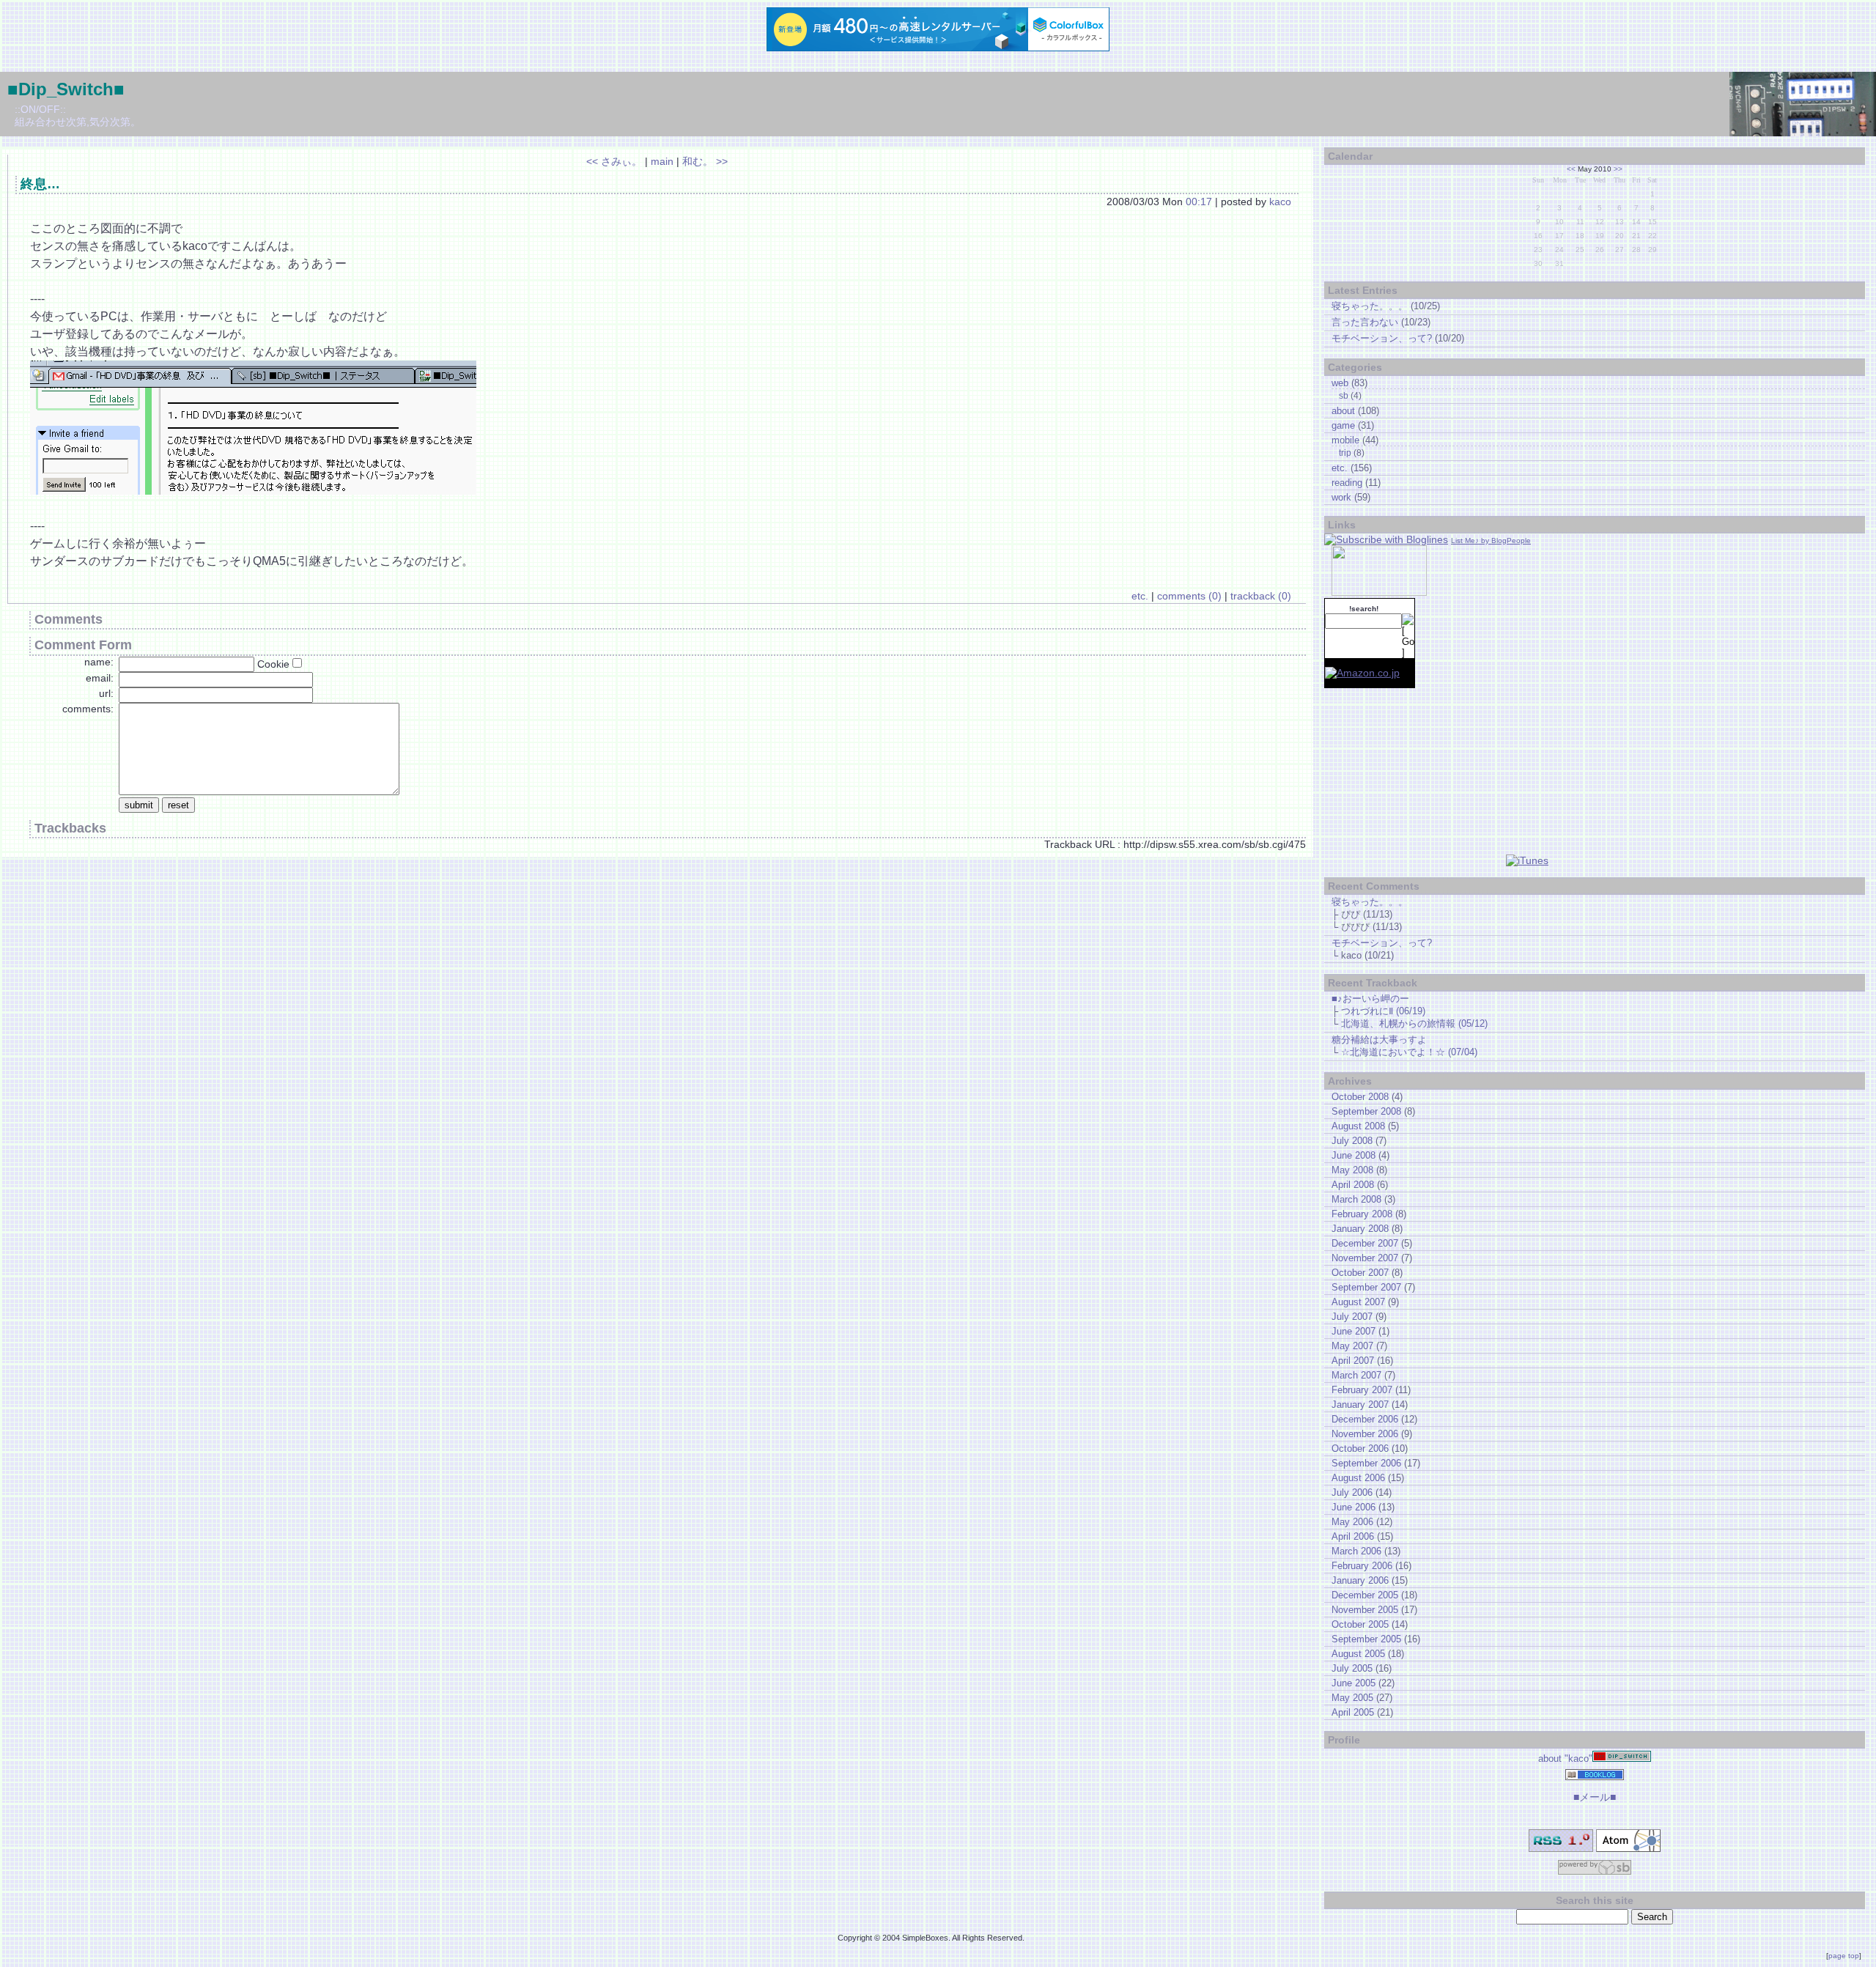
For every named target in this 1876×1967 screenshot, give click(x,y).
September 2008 (1366, 1111)
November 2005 (1365, 1610)
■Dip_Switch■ (66, 89)
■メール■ (1595, 1797)
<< (1571, 169)
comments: (88, 709)
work (1341, 497)
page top (1844, 1956)
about (1343, 411)
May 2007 (1352, 1346)
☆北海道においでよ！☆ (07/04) (1409, 1052)
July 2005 (1352, 1668)
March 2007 (1356, 1375)
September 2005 (1366, 1639)
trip (1345, 453)
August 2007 (1358, 1302)
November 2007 (1365, 1258)
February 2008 (1362, 1214)
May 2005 (1352, 1698)
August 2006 (1358, 1478)
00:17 (1199, 202)
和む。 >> (705, 161)
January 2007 (1360, 1405)
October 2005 (1360, 1624)
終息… (40, 184)
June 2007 (1354, 1331)
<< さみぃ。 (614, 161)
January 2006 (1360, 1580)
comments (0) (1189, 596)
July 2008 (1352, 1141)
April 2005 (1353, 1712)
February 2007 (1362, 1390)
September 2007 (1366, 1287)
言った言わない (1365, 322)
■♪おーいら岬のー (1370, 999)
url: (106, 693)
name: (99, 662)
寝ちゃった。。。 (1370, 306)
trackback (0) (1261, 596)
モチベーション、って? (1382, 338)
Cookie (273, 664)
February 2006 (1362, 1566)
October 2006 (1360, 1449)
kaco (1280, 202)
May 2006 (1352, 1522)
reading (1347, 483)
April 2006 (1353, 1536)
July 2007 (1352, 1317)
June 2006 (1354, 1507)
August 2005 (1358, 1654)
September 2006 (1366, 1463)
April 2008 (1353, 1185)
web (1340, 383)
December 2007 (1365, 1243)
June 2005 (1354, 1683)
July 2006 (1352, 1492)
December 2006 (1365, 1419)
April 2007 (1353, 1361)
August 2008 (1358, 1126)
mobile (1345, 440)
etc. (1140, 596)
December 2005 (1365, 1595)
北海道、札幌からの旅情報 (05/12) (1414, 1023)
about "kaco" (1565, 1759)
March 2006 (1356, 1551)
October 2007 (1360, 1273)
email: (100, 678)
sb (1344, 395)
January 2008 (1360, 1229)
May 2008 (1352, 1170)
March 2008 (1356, 1199)
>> (1618, 169)
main (662, 161)
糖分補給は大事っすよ (1379, 1040)
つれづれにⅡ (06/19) (1383, 1011)
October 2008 (1360, 1097)
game (1343, 425)
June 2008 (1354, 1155)
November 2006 (1365, 1434)
